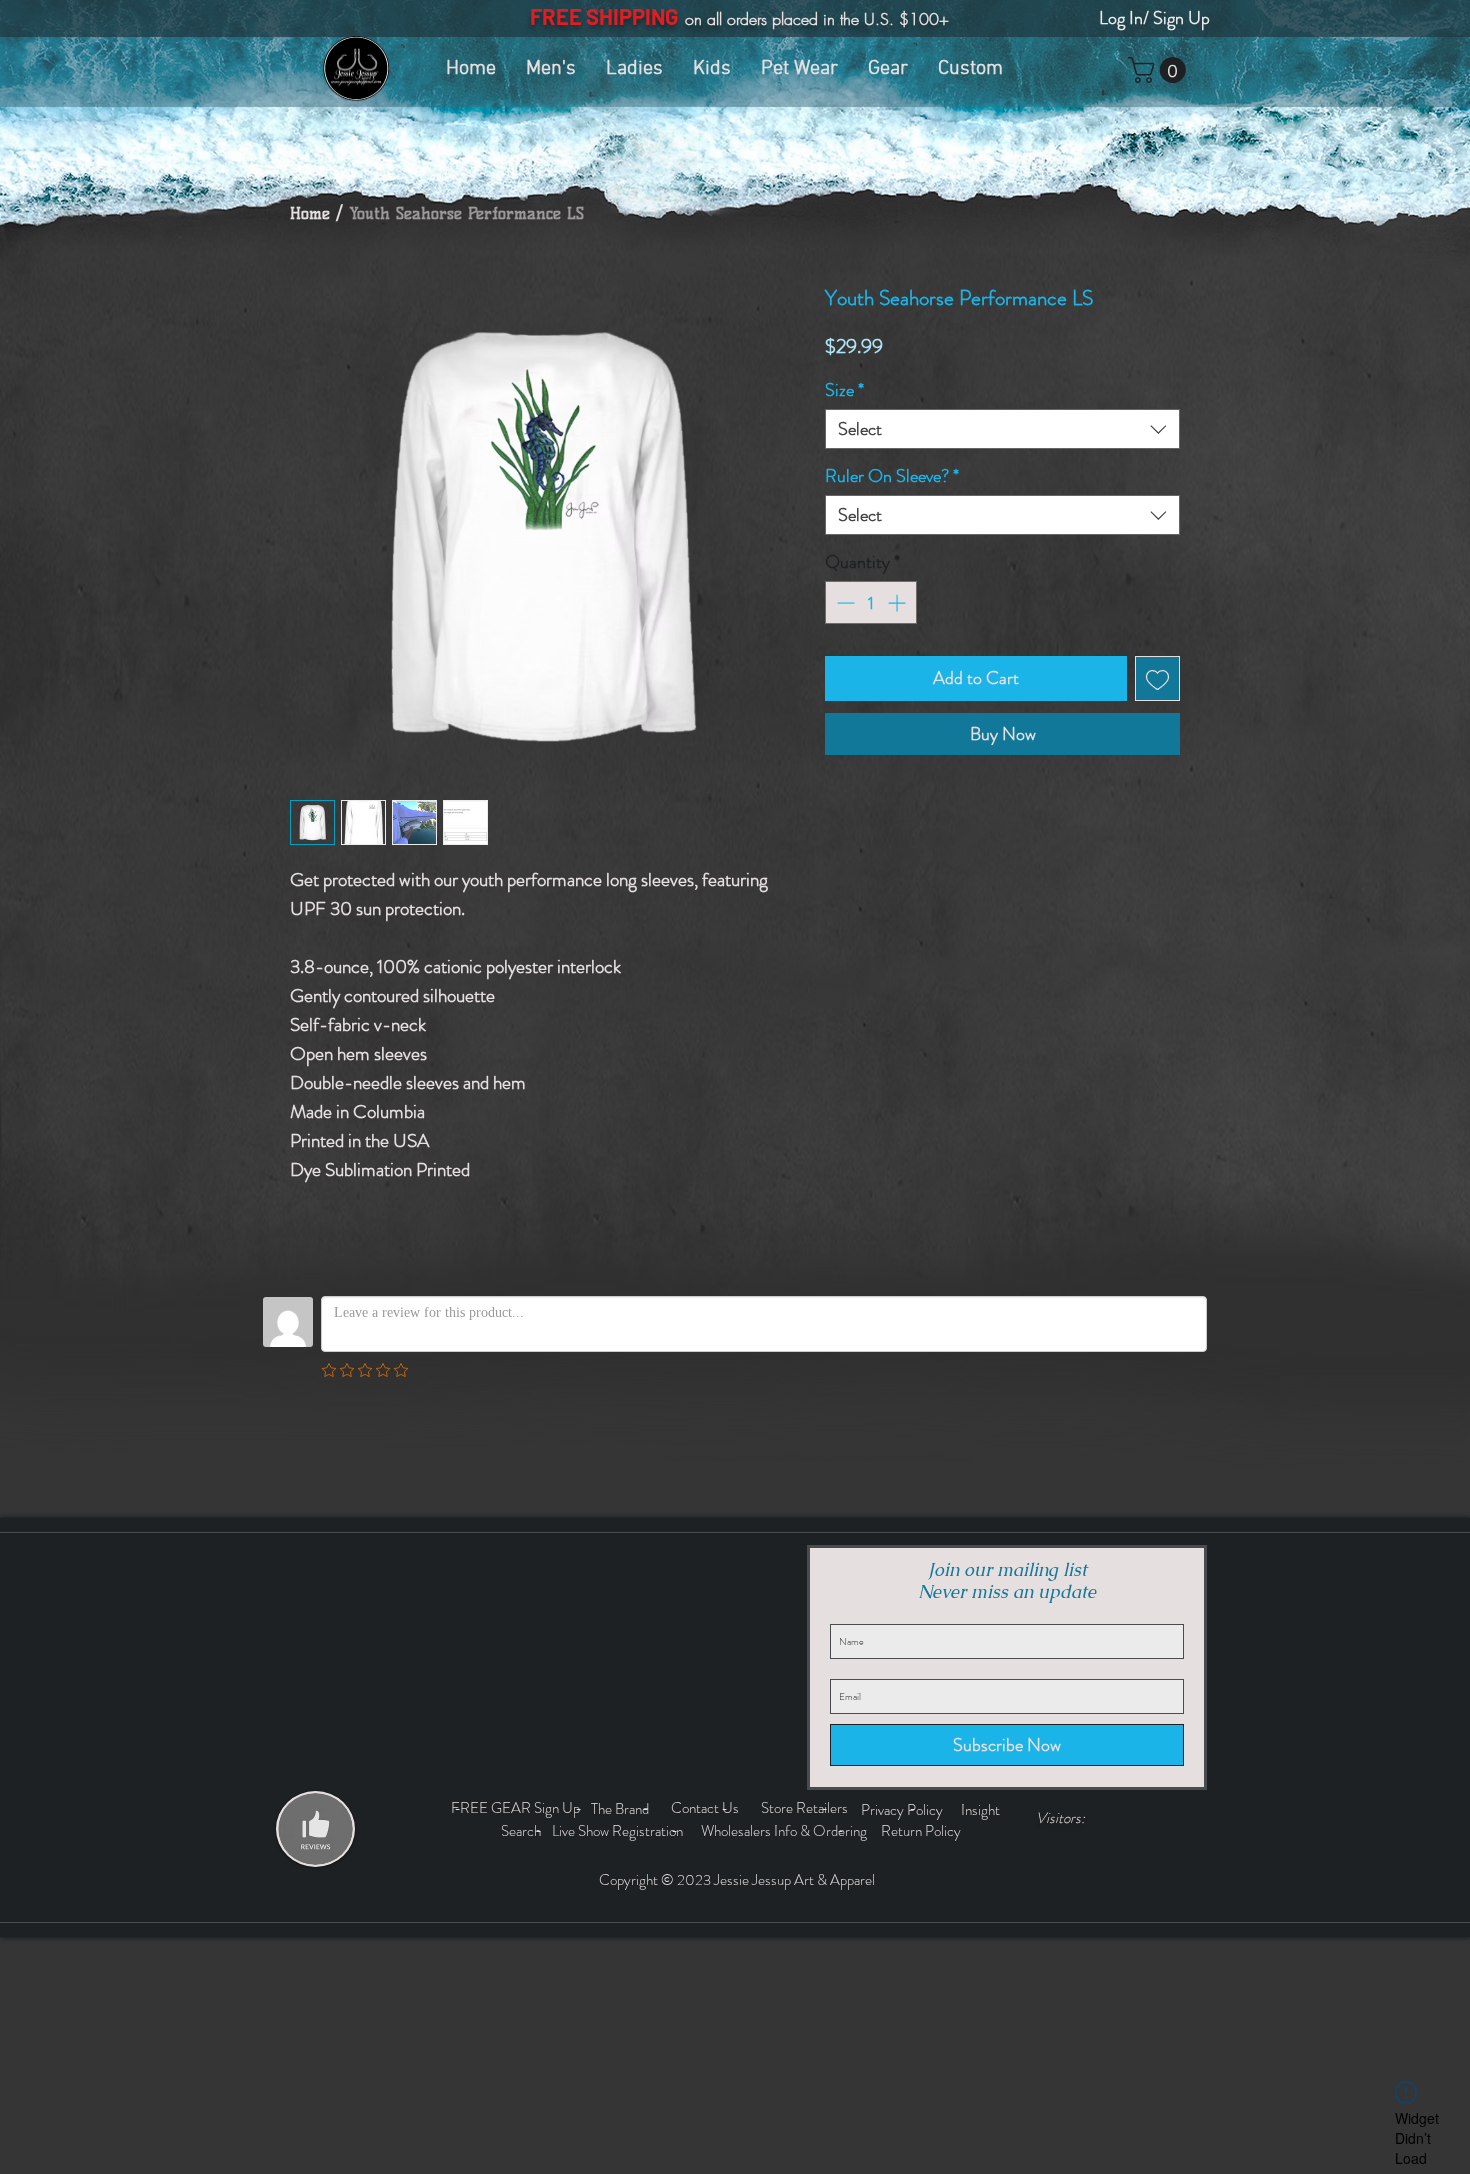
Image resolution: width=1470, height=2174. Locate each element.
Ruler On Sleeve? (892, 476)
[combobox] (1002, 429)
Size (844, 390)
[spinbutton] (871, 602)
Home (310, 213)
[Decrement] (843, 602)
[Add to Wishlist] (1157, 678)
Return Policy (922, 1831)
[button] (1160, 70)
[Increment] (898, 602)
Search (524, 1831)
